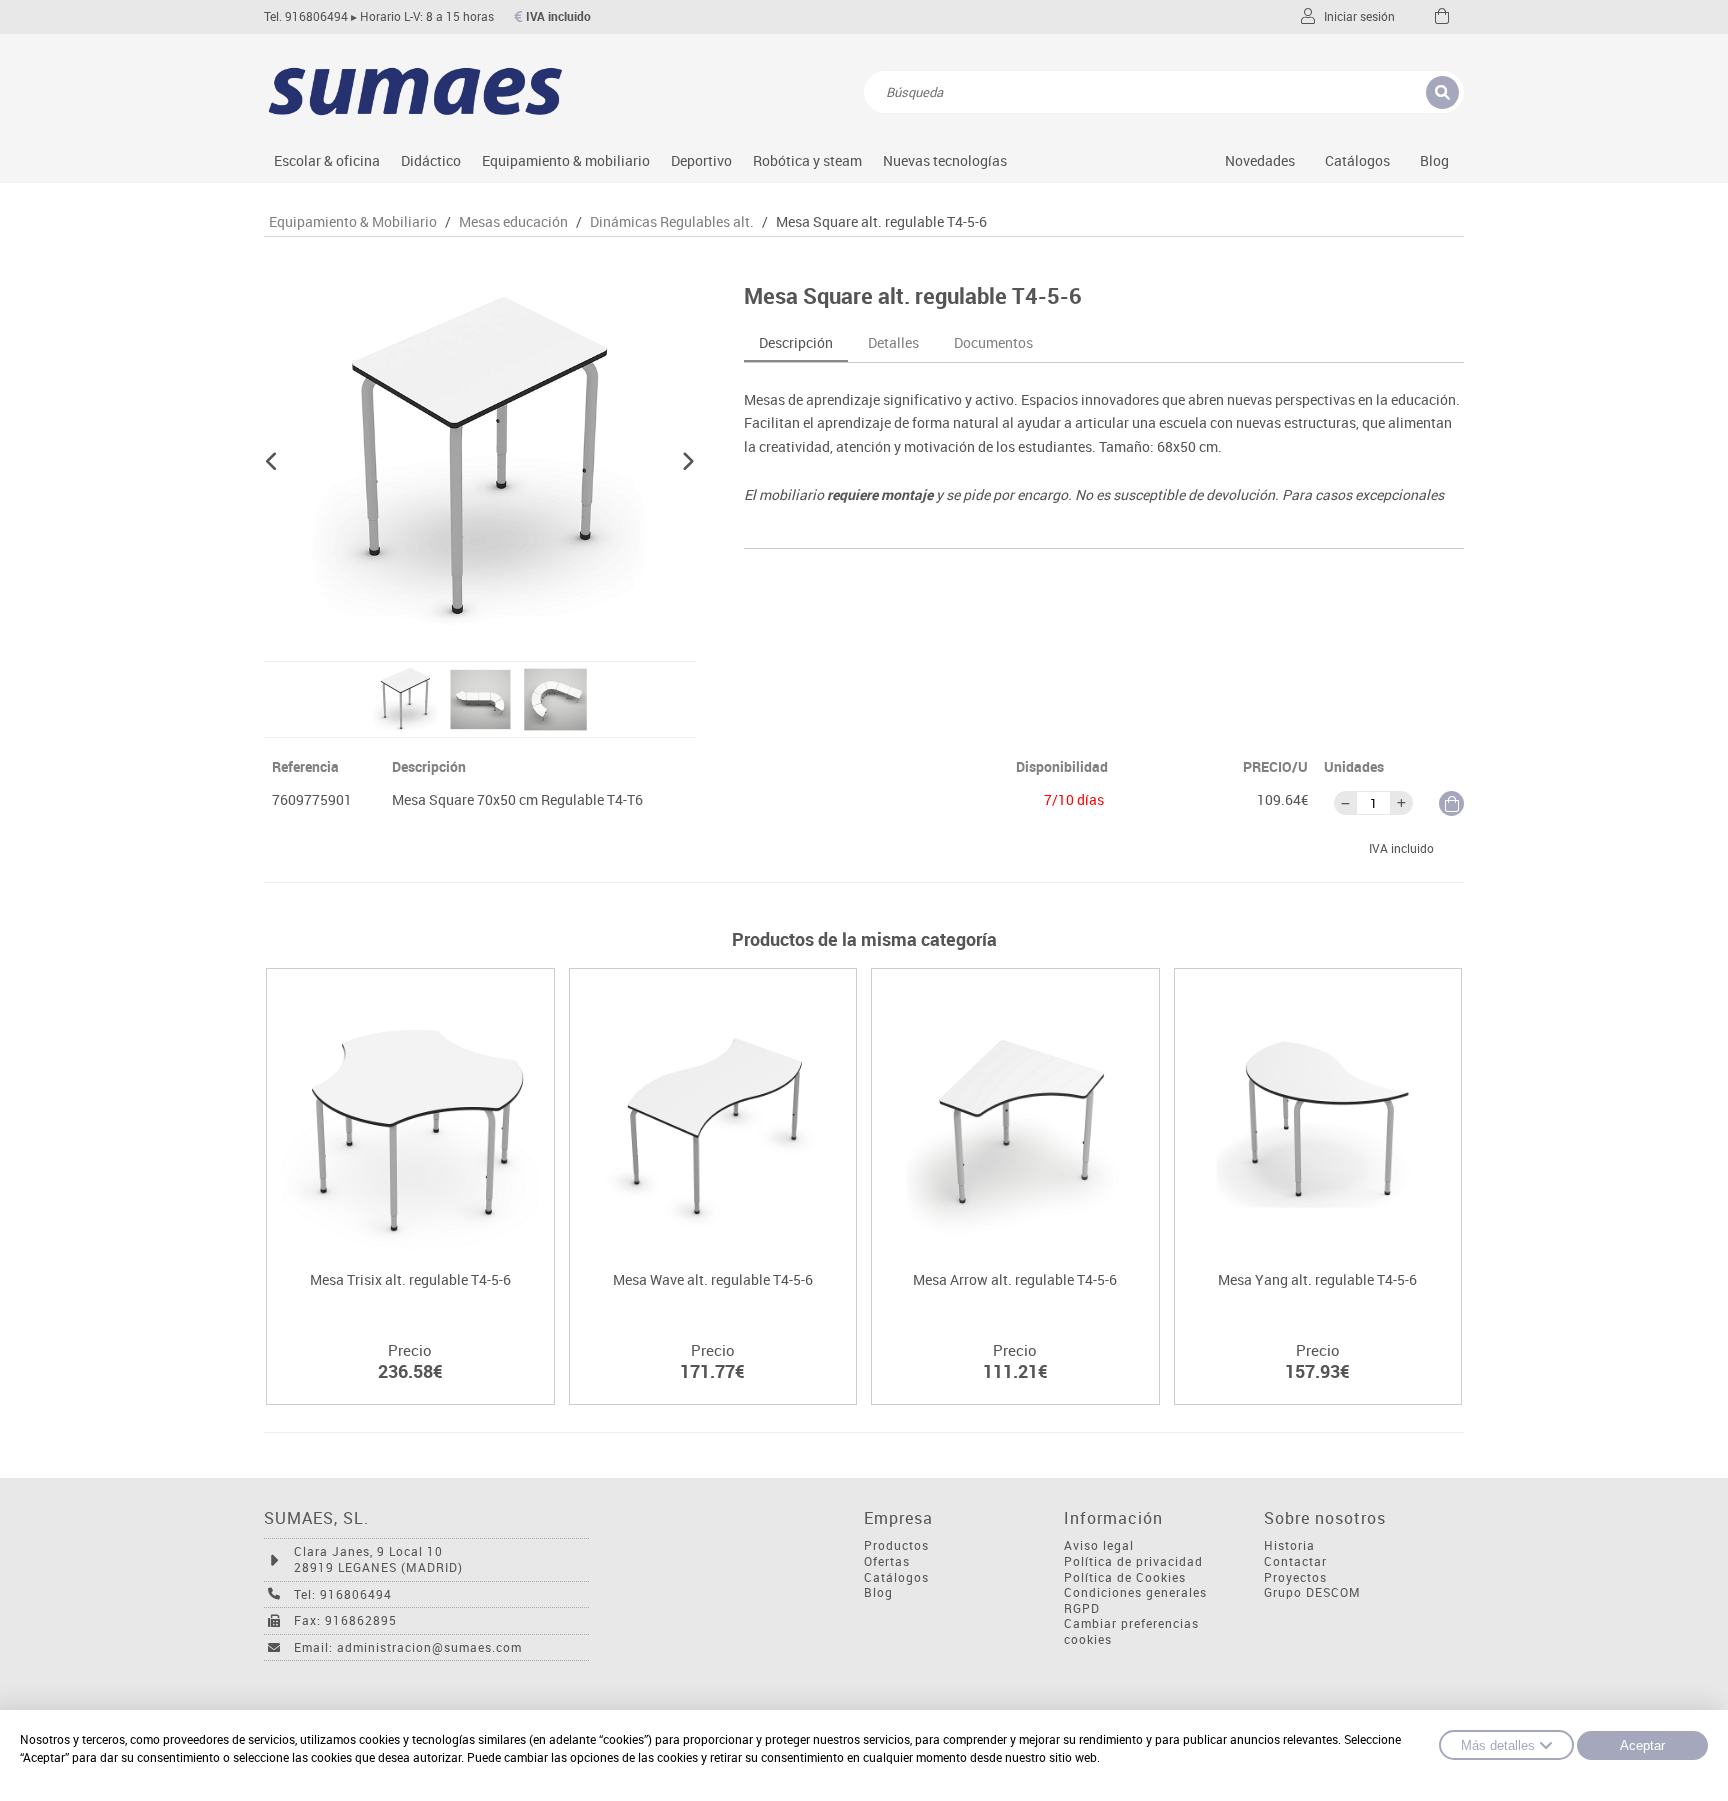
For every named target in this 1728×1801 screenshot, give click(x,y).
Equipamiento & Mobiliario (353, 222)
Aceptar (1642, 1745)
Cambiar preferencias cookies (1131, 1631)
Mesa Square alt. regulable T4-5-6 (881, 222)
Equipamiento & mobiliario (566, 160)
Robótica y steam (807, 160)
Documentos (993, 342)
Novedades (1260, 160)
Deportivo (701, 160)
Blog (1434, 160)
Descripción (796, 342)
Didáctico (431, 160)
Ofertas (887, 1561)
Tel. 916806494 (306, 16)
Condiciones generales (1135, 1592)
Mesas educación (513, 222)
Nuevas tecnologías (945, 160)
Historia (1289, 1545)
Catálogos (1357, 160)
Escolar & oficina (327, 160)
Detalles (893, 342)
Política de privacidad (1133, 1561)
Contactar (1295, 1561)
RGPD (1082, 1608)
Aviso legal (1099, 1545)
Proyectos (1295, 1577)
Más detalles (1498, 1745)
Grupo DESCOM (1312, 1592)
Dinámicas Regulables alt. (672, 222)
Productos (896, 1545)
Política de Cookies (1125, 1577)
